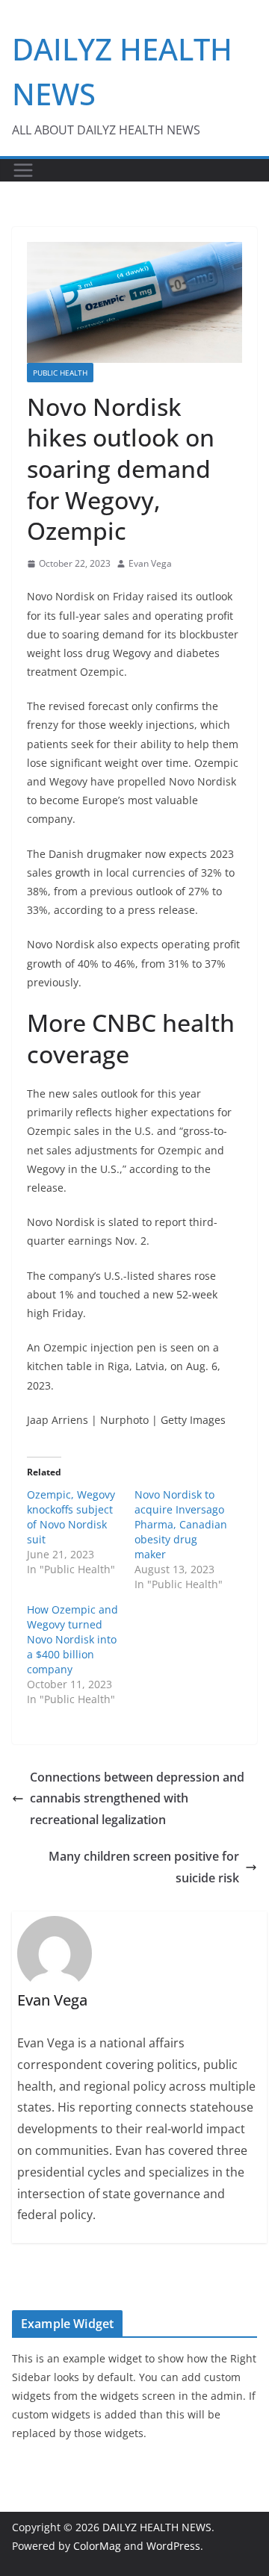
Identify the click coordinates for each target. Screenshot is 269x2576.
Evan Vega (150, 563)
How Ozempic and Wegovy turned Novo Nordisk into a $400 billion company (72, 1639)
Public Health (60, 373)
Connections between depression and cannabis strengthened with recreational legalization (137, 1799)
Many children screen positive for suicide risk (144, 1867)
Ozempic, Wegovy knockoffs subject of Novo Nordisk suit (71, 1517)
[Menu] (23, 170)
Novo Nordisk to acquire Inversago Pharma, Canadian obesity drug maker (181, 1524)
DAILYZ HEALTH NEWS (157, 2527)
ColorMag (97, 2546)
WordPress (173, 2546)
